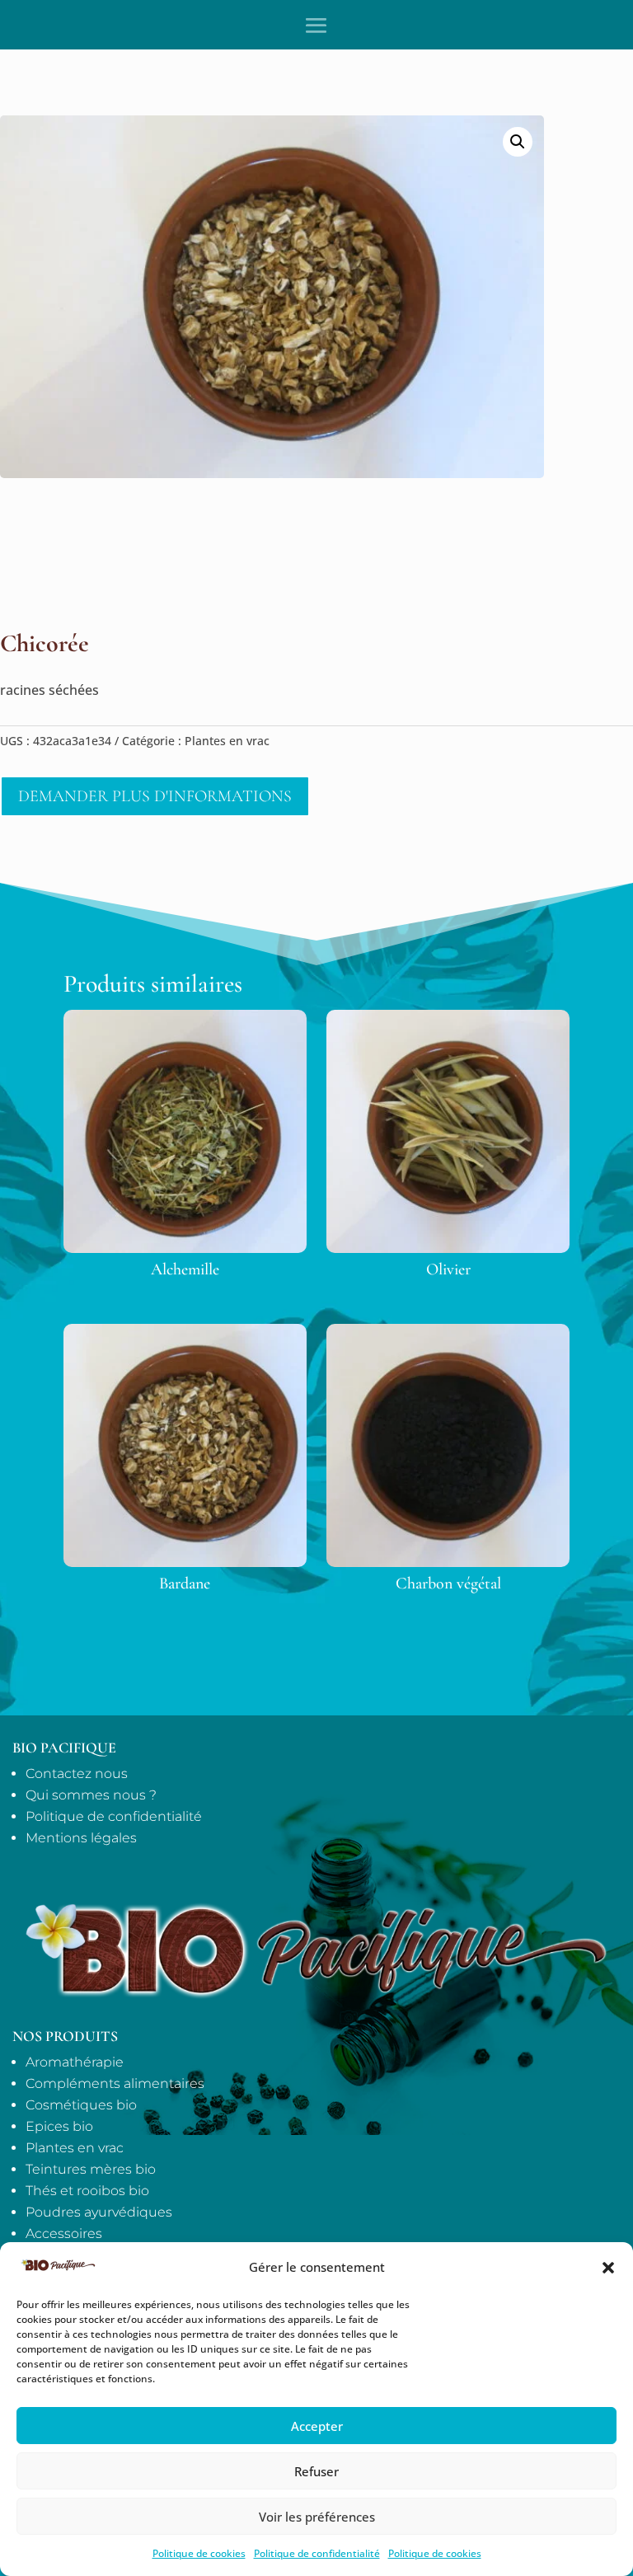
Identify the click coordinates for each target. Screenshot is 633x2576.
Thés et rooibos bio (87, 2191)
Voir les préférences (317, 2517)
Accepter (317, 2426)
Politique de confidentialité (317, 2553)
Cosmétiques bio (81, 2105)
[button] (608, 2268)
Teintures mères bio (91, 2169)
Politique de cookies (199, 2553)
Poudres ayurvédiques (99, 2212)
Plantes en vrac (227, 741)
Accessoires (64, 2233)
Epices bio (59, 2126)
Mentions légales (81, 1838)
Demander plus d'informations (155, 796)
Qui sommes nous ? (91, 1795)
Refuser (316, 2471)
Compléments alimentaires (115, 2083)
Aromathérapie (75, 2062)
